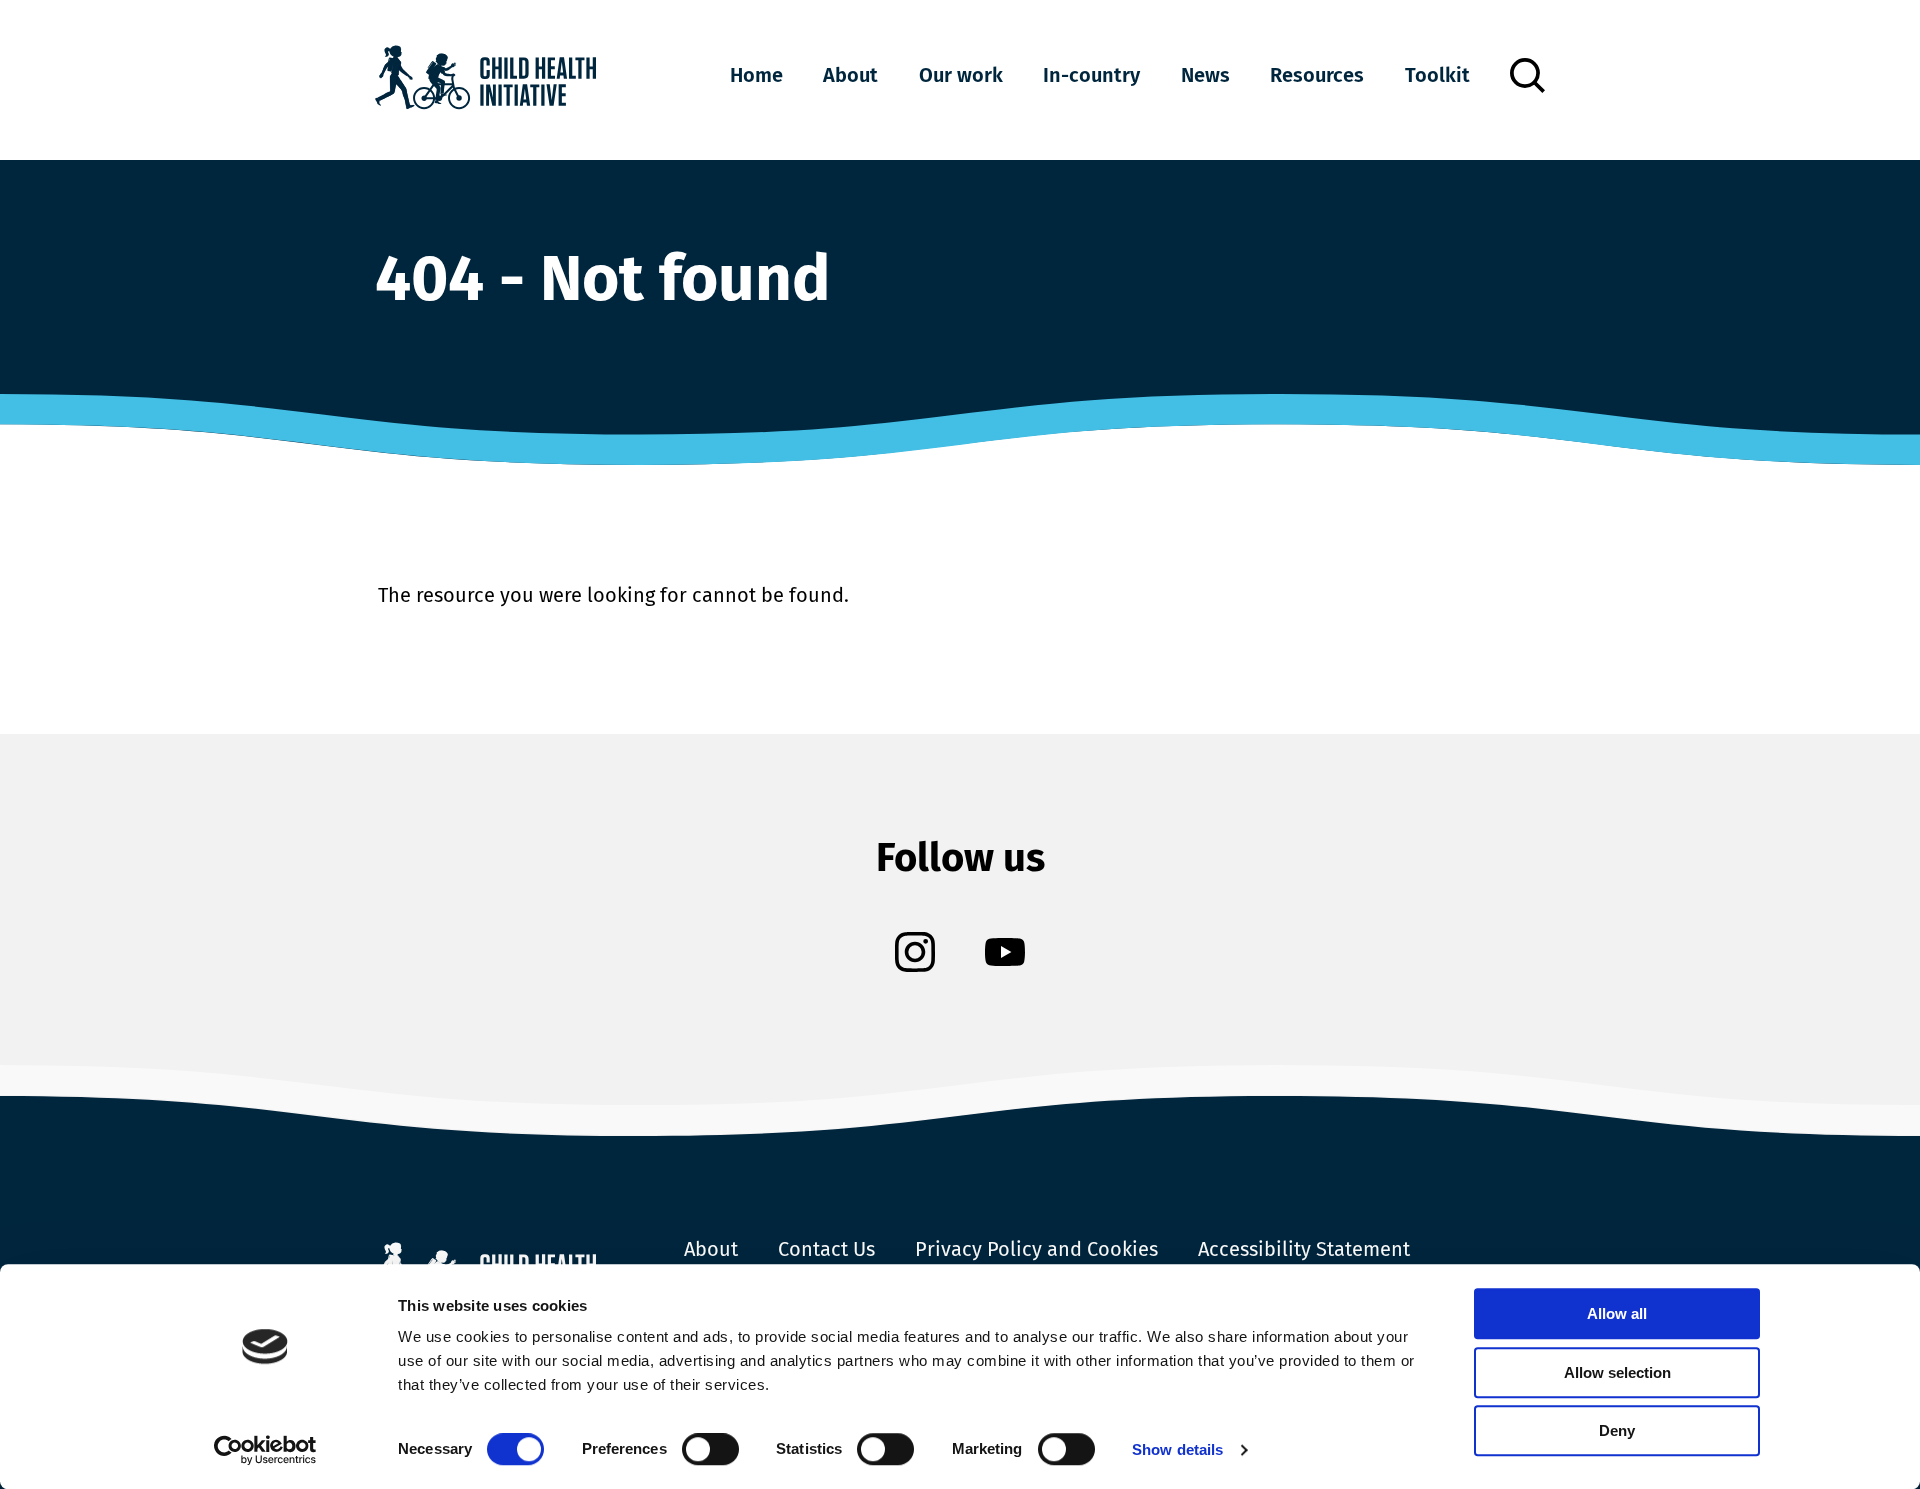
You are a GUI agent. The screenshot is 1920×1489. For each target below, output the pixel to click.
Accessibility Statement (1304, 1249)
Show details (1177, 1449)
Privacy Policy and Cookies (1036, 1249)
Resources (1317, 75)
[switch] (710, 1453)
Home (756, 75)
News (1205, 75)
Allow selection (1617, 1372)
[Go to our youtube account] (1005, 954)
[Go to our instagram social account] (915, 954)
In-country (1091, 75)
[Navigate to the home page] (485, 80)
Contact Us (826, 1249)
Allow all (1617, 1313)
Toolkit (1437, 75)
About (850, 75)
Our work (961, 75)
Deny (1617, 1430)
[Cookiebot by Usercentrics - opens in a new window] (265, 1450)
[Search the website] (1527, 75)
